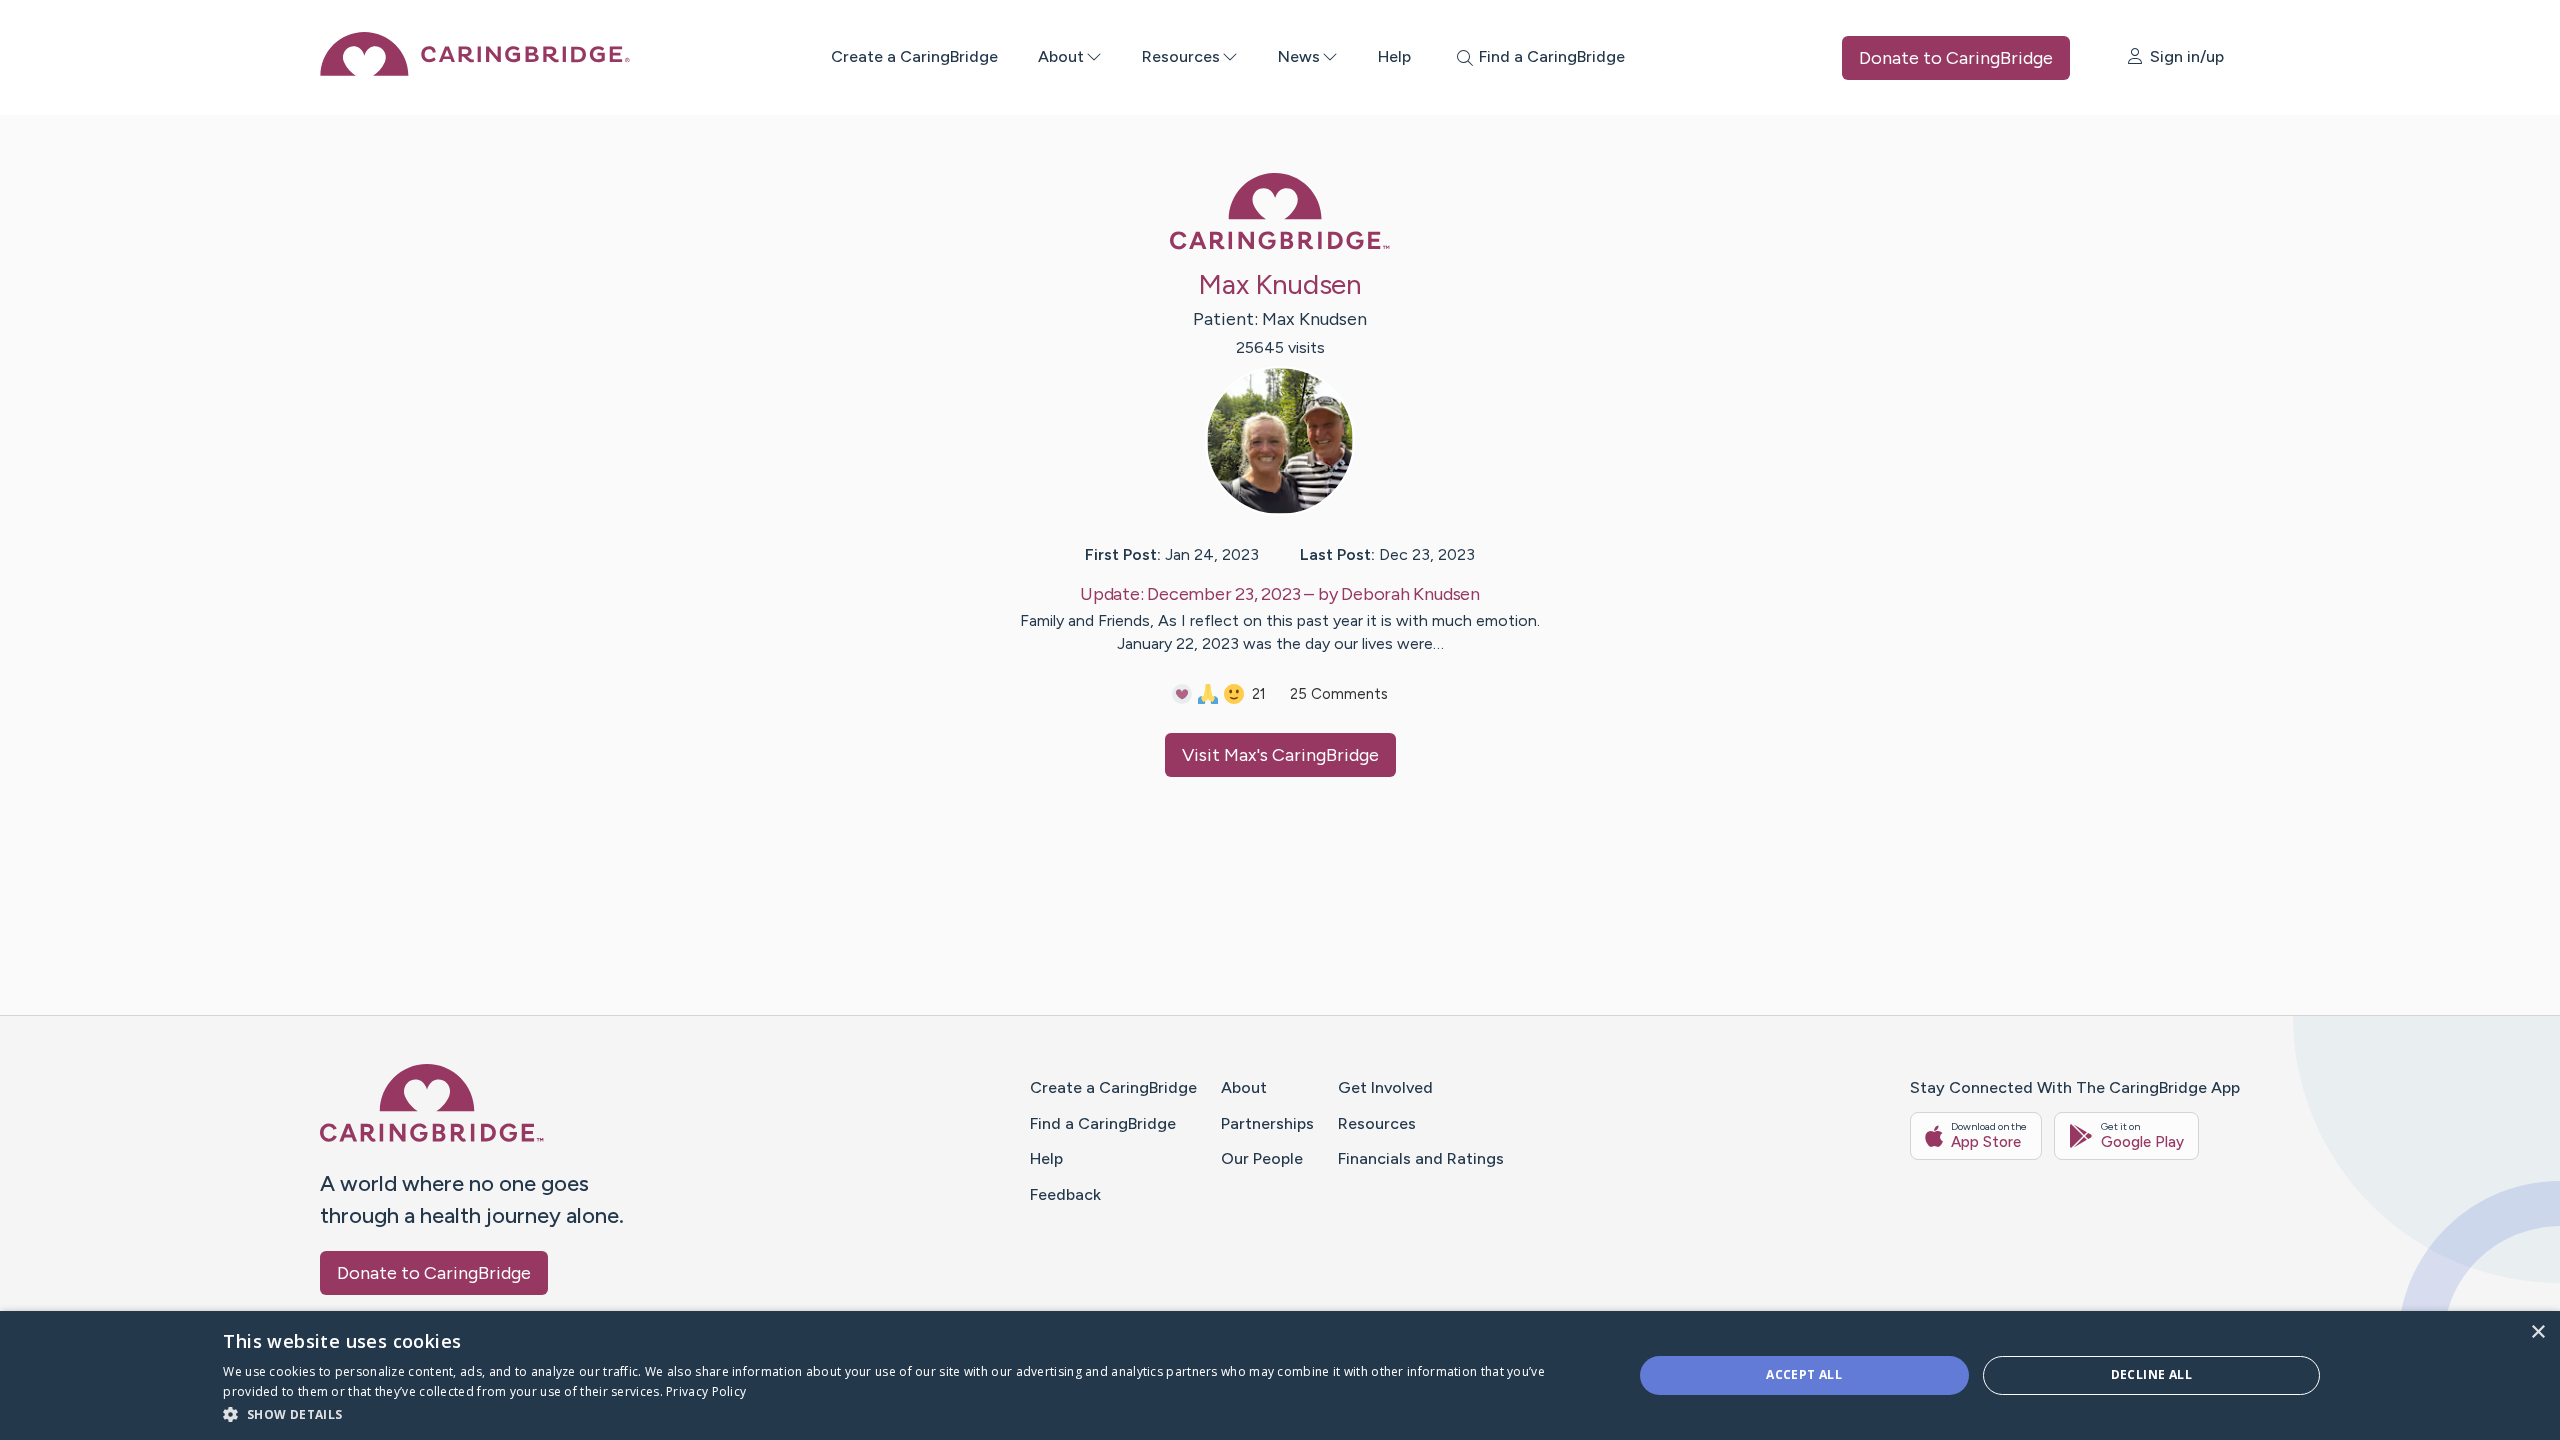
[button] (906, 1413)
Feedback (1065, 1194)
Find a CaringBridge (1103, 1123)
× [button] (2537, 1332)
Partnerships (1267, 1123)
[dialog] (1280, 1375)
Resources (1181, 56)
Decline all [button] (2151, 1374)
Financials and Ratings (1421, 1158)
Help (1394, 56)
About (1061, 56)
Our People (1262, 1158)
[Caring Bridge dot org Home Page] (475, 70)
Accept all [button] (1804, 1374)
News (1299, 56)
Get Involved (1385, 1087)
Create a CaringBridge (914, 56)
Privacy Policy (706, 1391)
